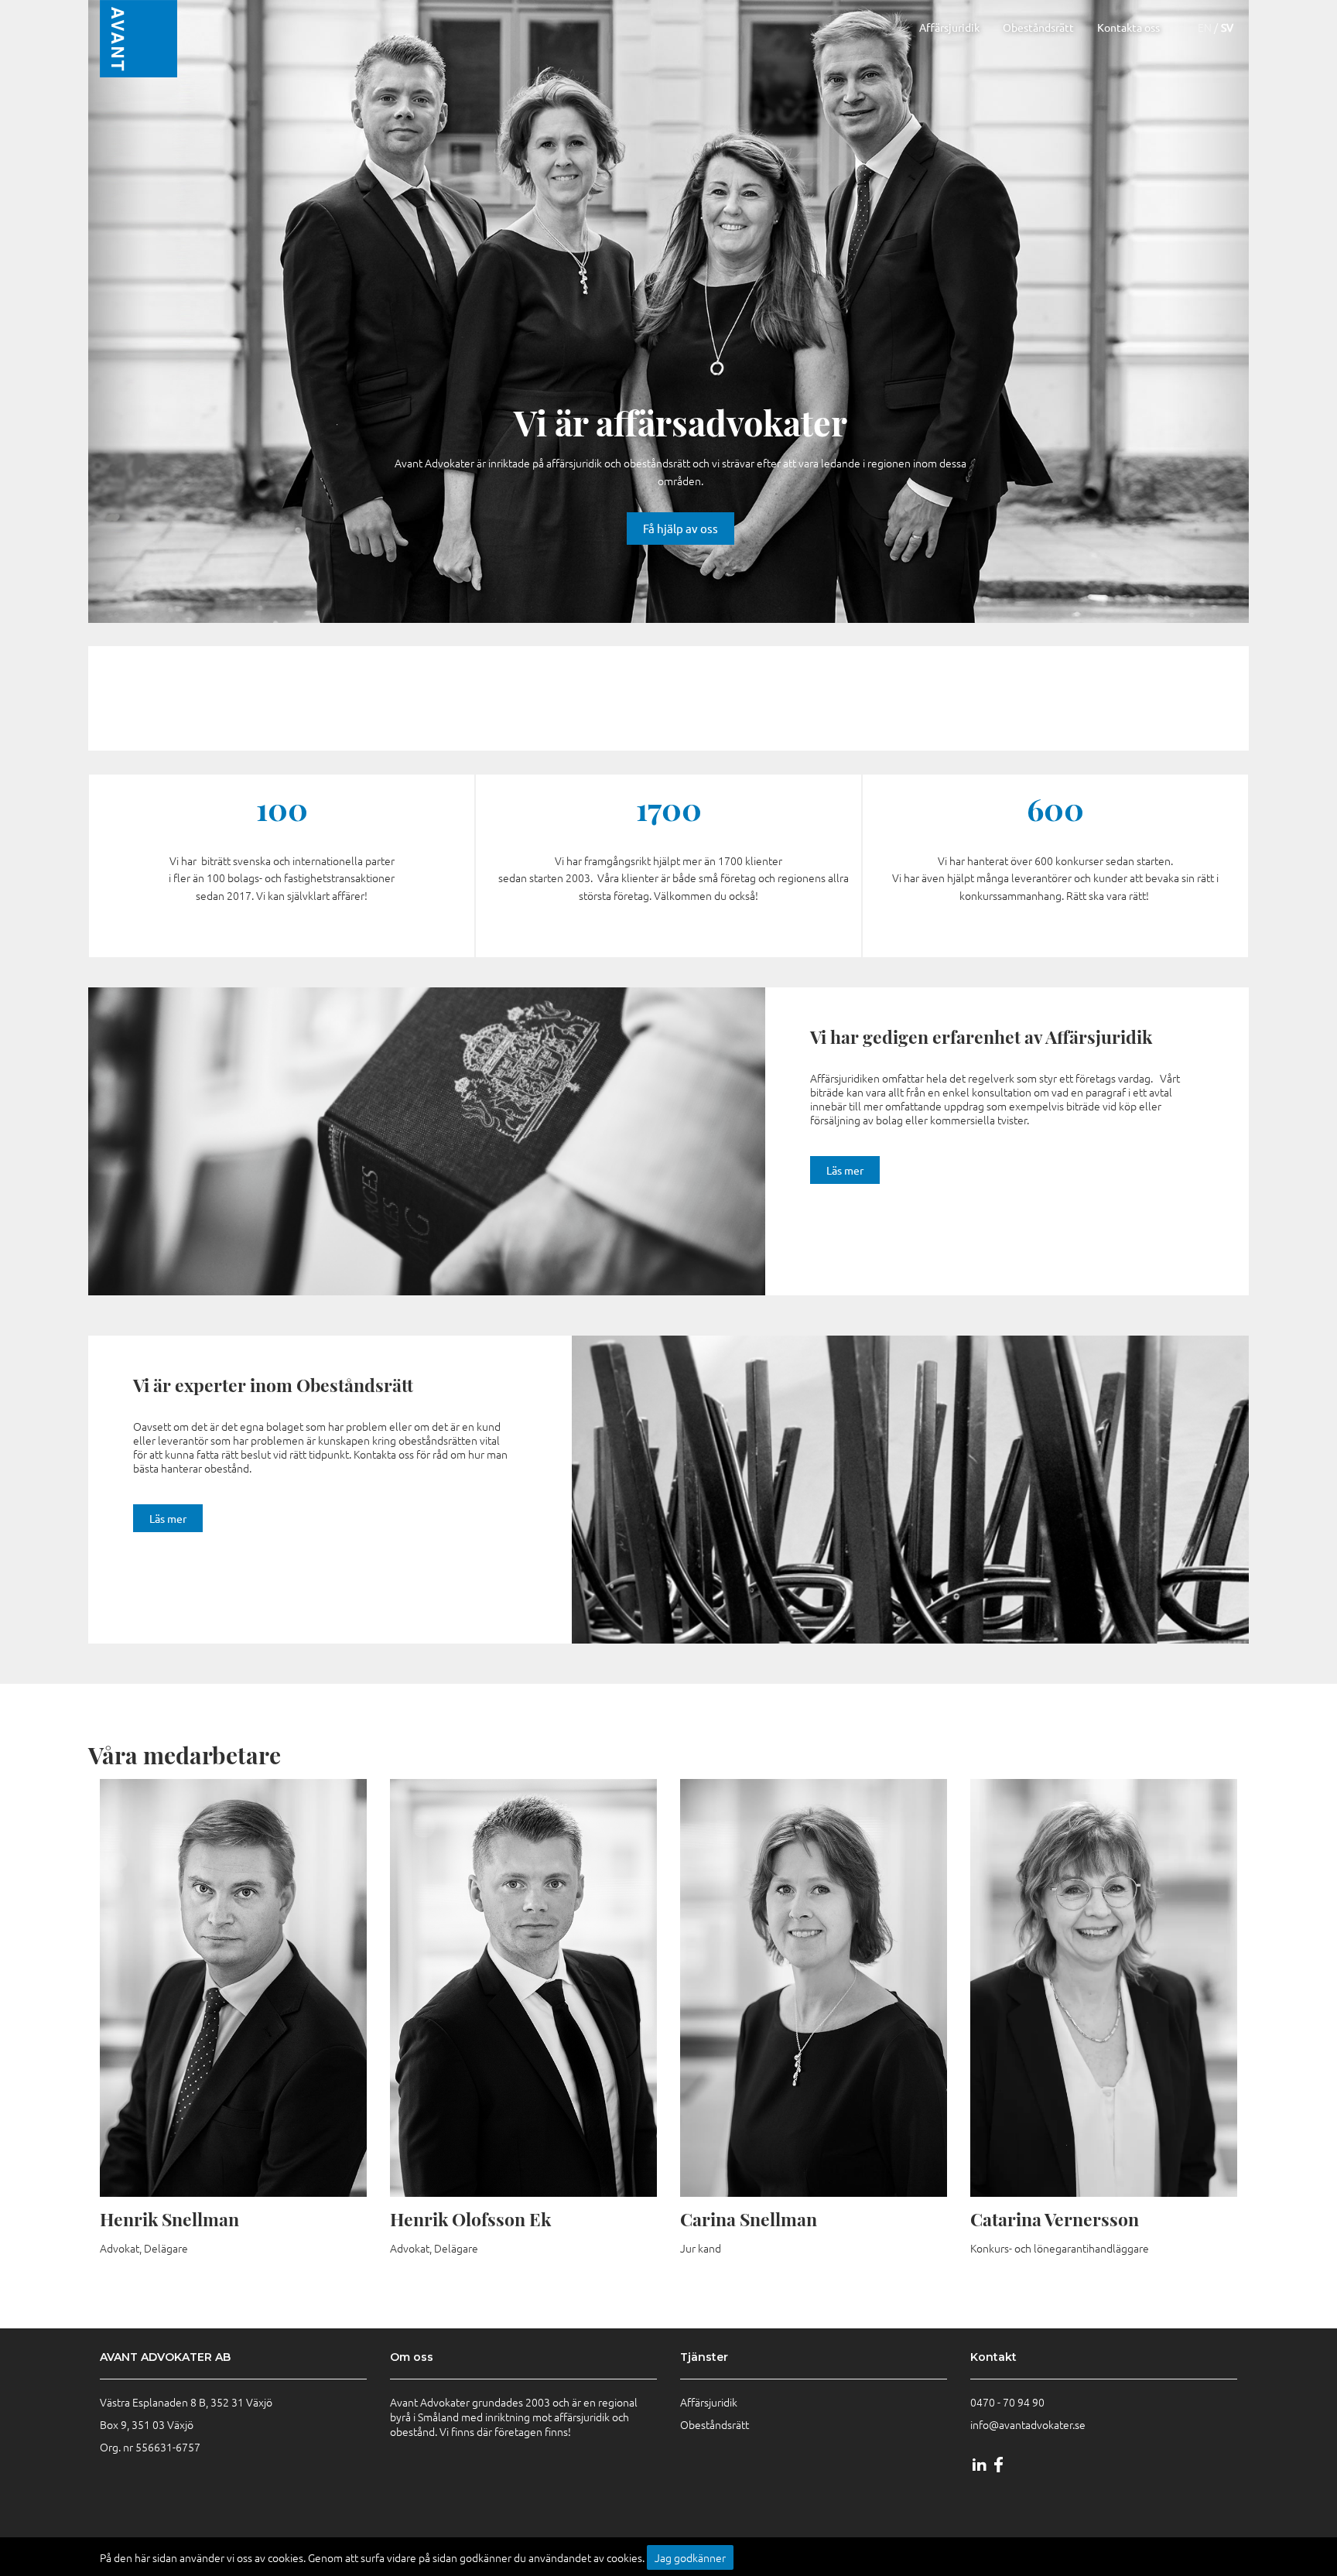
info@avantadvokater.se (1028, 2424)
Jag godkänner (690, 2557)
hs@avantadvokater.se (249, 2165)
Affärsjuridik (949, 27)
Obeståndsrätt (1038, 27)
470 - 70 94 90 (1010, 2402)
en (1205, 27)
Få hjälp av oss (680, 528)
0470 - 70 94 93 (812, 2003)
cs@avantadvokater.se (828, 2054)
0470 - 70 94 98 (522, 2090)
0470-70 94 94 (1100, 1894)
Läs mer (845, 1170)
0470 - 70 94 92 (232, 2115)
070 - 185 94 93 (812, 2028)
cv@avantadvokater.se (1119, 1944)
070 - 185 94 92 (232, 2140)
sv (1227, 27)
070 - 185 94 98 (522, 2115)
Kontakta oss (1128, 27)
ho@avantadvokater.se (540, 2140)
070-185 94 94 (1100, 1919)
